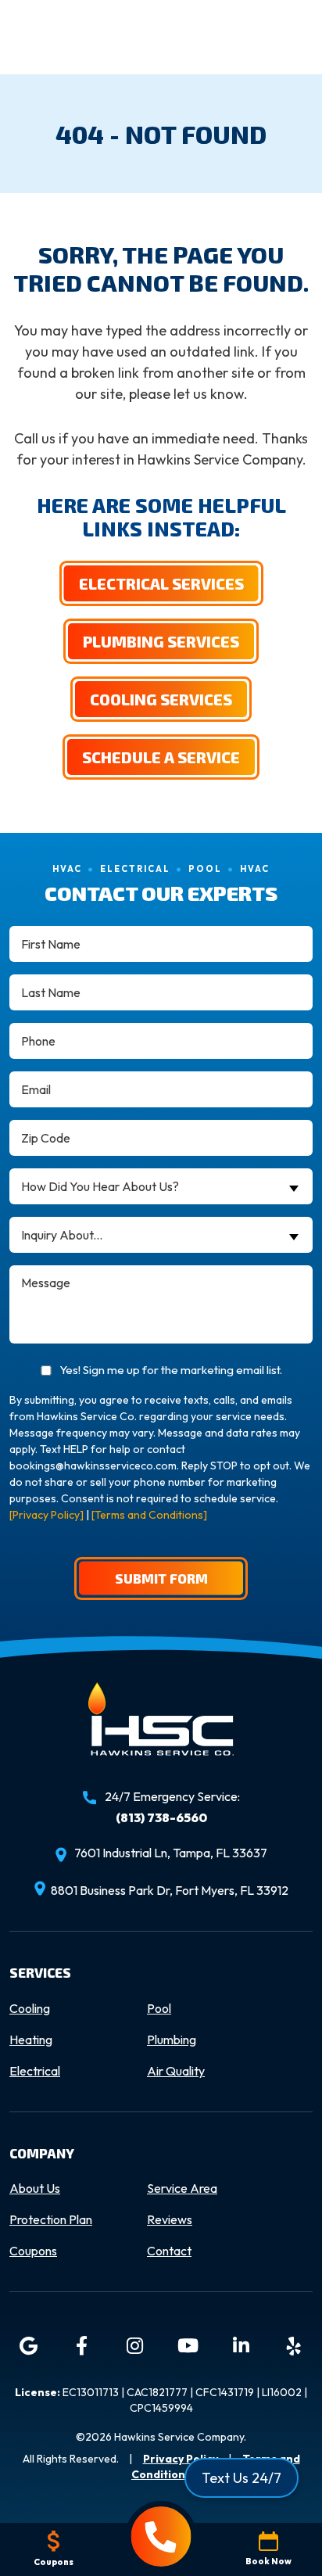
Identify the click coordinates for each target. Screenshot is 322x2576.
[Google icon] (28, 2346)
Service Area (182, 2188)
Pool (159, 2008)
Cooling (30, 2008)
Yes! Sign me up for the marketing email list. (171, 1370)
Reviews (170, 2219)
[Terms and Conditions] (149, 1515)
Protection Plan (51, 2219)
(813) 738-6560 (161, 1817)
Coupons (33, 2251)
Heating (31, 2040)
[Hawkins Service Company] (161, 1733)
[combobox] (161, 1186)
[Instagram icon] (134, 2346)
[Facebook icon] (81, 2346)
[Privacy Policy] (47, 1515)
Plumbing (172, 2040)
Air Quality (176, 2071)
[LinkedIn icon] (241, 2346)
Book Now (268, 2561)
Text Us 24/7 (241, 2478)
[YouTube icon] (188, 2346)
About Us (35, 2188)
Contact (169, 2251)
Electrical (35, 2071)
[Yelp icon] (294, 2346)
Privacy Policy (181, 2459)
